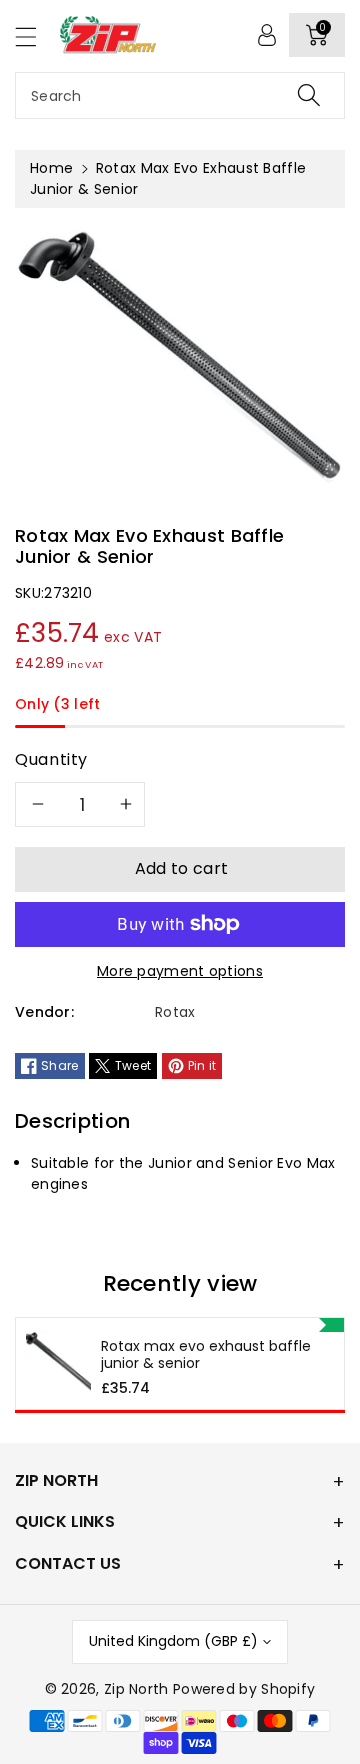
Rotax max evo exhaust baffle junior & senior (206, 1355)
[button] (35, 36)
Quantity (51, 759)
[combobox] (180, 95)
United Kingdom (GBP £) (173, 1641)
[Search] (309, 95)
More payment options (180, 971)
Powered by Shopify (244, 1689)
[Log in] (267, 35)
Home (51, 168)
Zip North (136, 1689)
